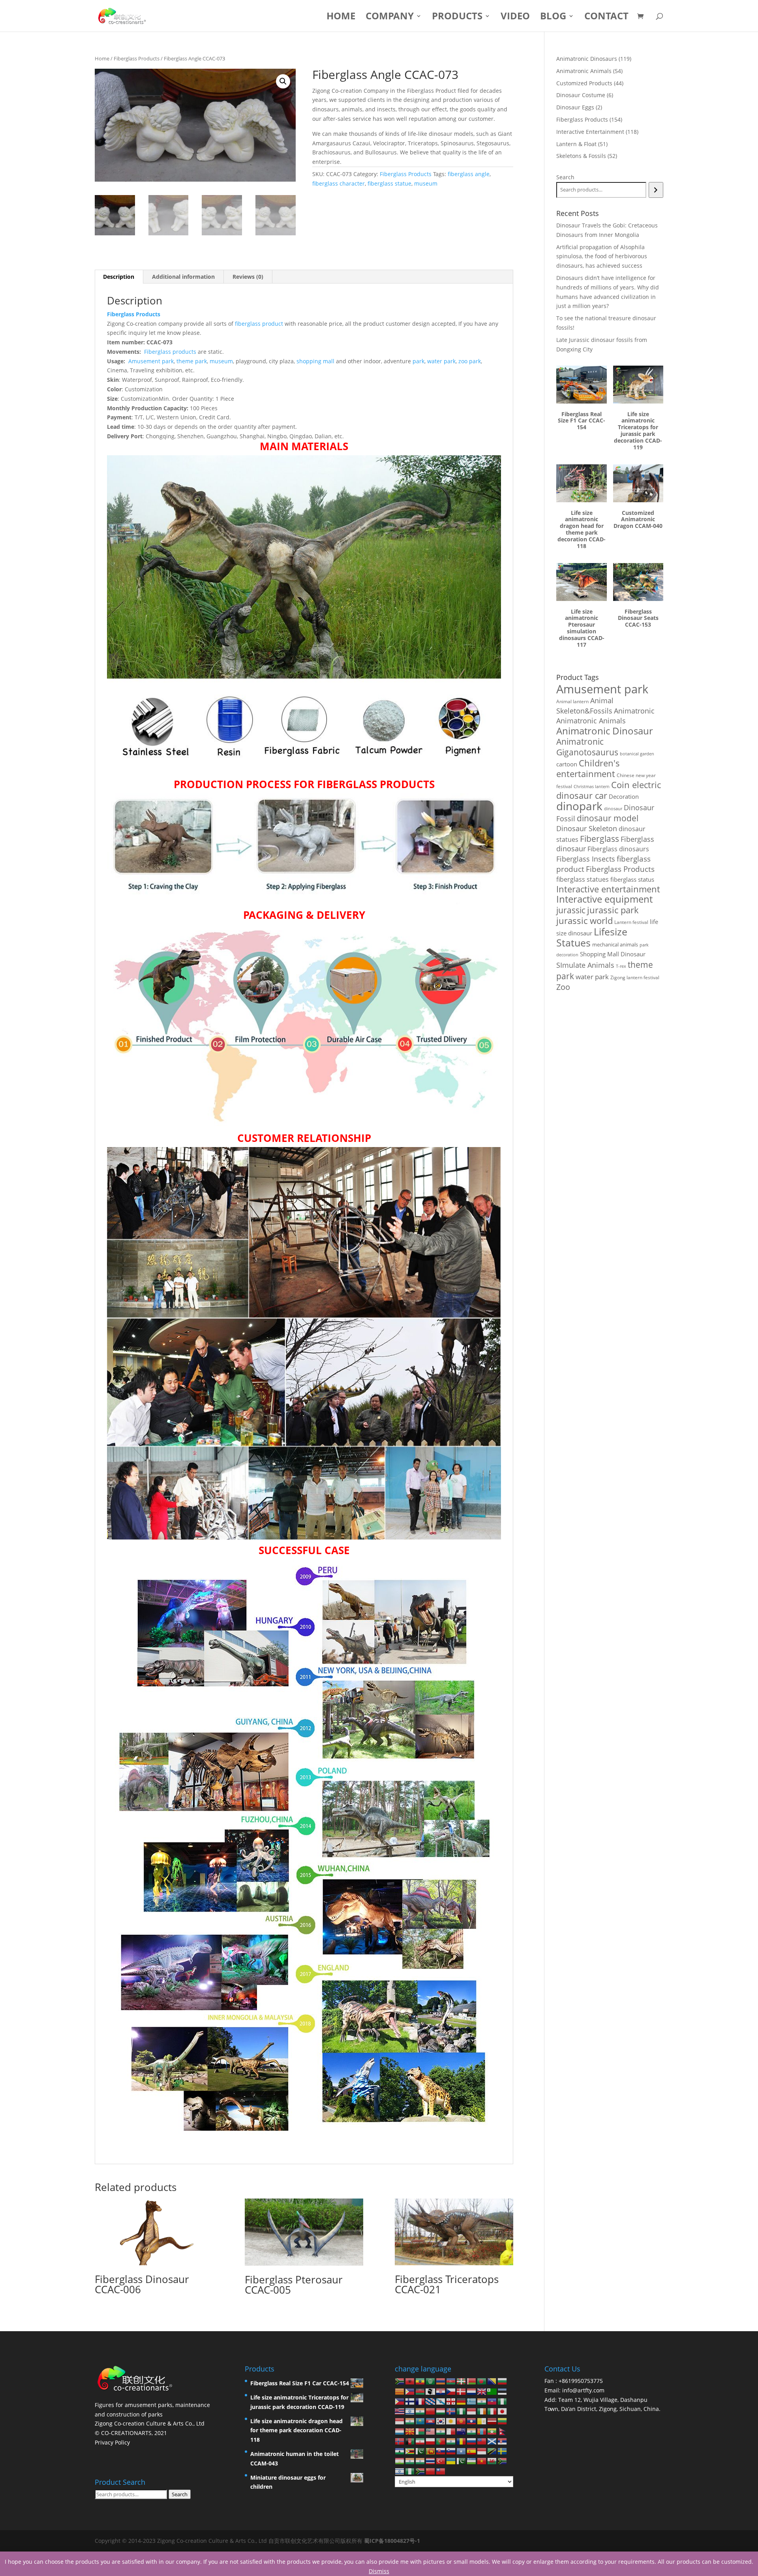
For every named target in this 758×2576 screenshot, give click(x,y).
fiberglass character (339, 183)
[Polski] (431, 2441)
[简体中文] (431, 2470)
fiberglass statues (583, 879)
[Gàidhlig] (492, 2441)
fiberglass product (259, 324)
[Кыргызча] (462, 2421)
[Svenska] (503, 2451)
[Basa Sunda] (482, 2451)
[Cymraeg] (492, 2461)
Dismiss (379, 2571)
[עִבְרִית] (410, 2411)
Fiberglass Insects (586, 859)
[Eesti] (503, 2391)
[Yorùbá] (410, 2470)
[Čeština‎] (451, 2391)
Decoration (624, 796)
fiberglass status (632, 879)
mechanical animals (615, 944)
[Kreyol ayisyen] (492, 2401)
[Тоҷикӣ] (400, 2461)
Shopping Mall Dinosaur (613, 954)
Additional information (183, 277)
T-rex (621, 966)
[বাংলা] (482, 2381)
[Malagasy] (420, 2430)
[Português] (441, 2441)
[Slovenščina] (451, 2451)
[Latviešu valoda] (492, 2421)
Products (457, 18)
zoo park (470, 361)
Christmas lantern (592, 786)
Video (515, 18)
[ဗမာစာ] (492, 2430)
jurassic (571, 910)
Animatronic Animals (591, 721)
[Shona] (410, 2451)
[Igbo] (462, 2411)
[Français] (420, 2401)
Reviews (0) (248, 277)
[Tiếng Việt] (482, 2461)
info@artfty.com (583, 2390)
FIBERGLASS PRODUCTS (376, 784)
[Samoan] (482, 2441)
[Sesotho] (400, 2451)
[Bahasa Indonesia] (472, 2411)
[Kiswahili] (492, 2451)
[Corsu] (431, 2391)
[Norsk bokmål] (400, 2441)
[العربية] (431, 2381)
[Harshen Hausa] (503, 2401)
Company (390, 18)
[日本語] (503, 2411)
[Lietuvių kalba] (503, 2421)
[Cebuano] (410, 2391)
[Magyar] (441, 2411)
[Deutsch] (462, 2401)
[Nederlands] (472, 2391)
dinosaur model (608, 818)
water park (441, 361)
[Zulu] (420, 2470)
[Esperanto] (492, 2391)
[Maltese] (451, 2430)
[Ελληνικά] (472, 2401)
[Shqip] (410, 2381)
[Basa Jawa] (400, 2421)
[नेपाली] (503, 2430)
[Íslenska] (451, 2411)
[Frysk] (431, 2401)
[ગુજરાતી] (482, 2401)
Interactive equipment (604, 899)
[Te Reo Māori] (462, 2430)
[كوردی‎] (451, 2421)
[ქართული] (451, 2401)
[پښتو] (410, 2441)
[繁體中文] (441, 2470)
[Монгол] (482, 2430)
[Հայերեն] (441, 2381)
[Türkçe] (441, 2461)
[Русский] (472, 2441)
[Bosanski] (492, 2381)
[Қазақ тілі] (420, 2421)
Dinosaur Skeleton (587, 828)
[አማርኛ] (420, 2381)
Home (341, 18)
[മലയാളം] (441, 2430)
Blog (553, 18)
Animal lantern (572, 701)
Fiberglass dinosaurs (618, 849)
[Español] (472, 2451)
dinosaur (613, 808)
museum (426, 183)
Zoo (563, 987)
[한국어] (441, 2421)
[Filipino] (400, 2401)
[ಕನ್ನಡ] (410, 2421)
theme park (192, 361)
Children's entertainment (588, 768)
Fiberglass (599, 838)
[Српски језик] (503, 2441)
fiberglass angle (469, 174)
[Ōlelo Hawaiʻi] (400, 2411)
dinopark (579, 806)
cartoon (567, 764)
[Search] (656, 190)
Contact (606, 18)
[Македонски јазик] (410, 2430)
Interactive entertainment (608, 889)
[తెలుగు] (420, 2461)
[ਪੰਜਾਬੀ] (451, 2441)
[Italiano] (492, 2411)
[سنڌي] (420, 2451)
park (418, 361)
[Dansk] (462, 2391)
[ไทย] (431, 2461)
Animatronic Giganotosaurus (587, 747)
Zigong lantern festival (635, 977)
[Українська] (451, 2461)
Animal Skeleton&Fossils (585, 706)
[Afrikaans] (400, 2381)
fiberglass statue (389, 183)
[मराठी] (472, 2430)
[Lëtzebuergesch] (400, 2430)
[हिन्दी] (420, 2411)
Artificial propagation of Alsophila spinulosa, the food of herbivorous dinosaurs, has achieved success (602, 256)
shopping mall (315, 361)
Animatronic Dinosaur (605, 731)
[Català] (400, 2391)
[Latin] (482, 2421)
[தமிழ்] (410, 2461)
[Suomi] (410, 2401)
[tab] (119, 277)
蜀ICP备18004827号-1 (392, 2541)
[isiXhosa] (503, 2461)
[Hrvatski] (441, 2391)
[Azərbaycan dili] (451, 2381)
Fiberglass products (170, 352)
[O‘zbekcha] (472, 2461)
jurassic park (613, 910)
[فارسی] (420, 2441)
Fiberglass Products (137, 58)
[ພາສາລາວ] (472, 2421)
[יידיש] (400, 2470)
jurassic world (584, 921)
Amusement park (151, 361)
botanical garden (637, 754)
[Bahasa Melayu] (431, 2430)
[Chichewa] (420, 2391)
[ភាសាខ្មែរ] (431, 2421)
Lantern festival (631, 922)
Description (119, 277)
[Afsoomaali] (462, 2451)
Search (565, 177)
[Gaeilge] (482, 2411)
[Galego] (441, 2401)
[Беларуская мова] (472, 2381)
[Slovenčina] (441, 2451)
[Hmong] (431, 2411)
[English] (482, 2391)
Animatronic (634, 711)
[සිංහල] (431, 2451)
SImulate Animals (585, 965)
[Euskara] (462, 2381)
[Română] (462, 2441)
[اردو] (462, 2461)
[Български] (503, 2381)
